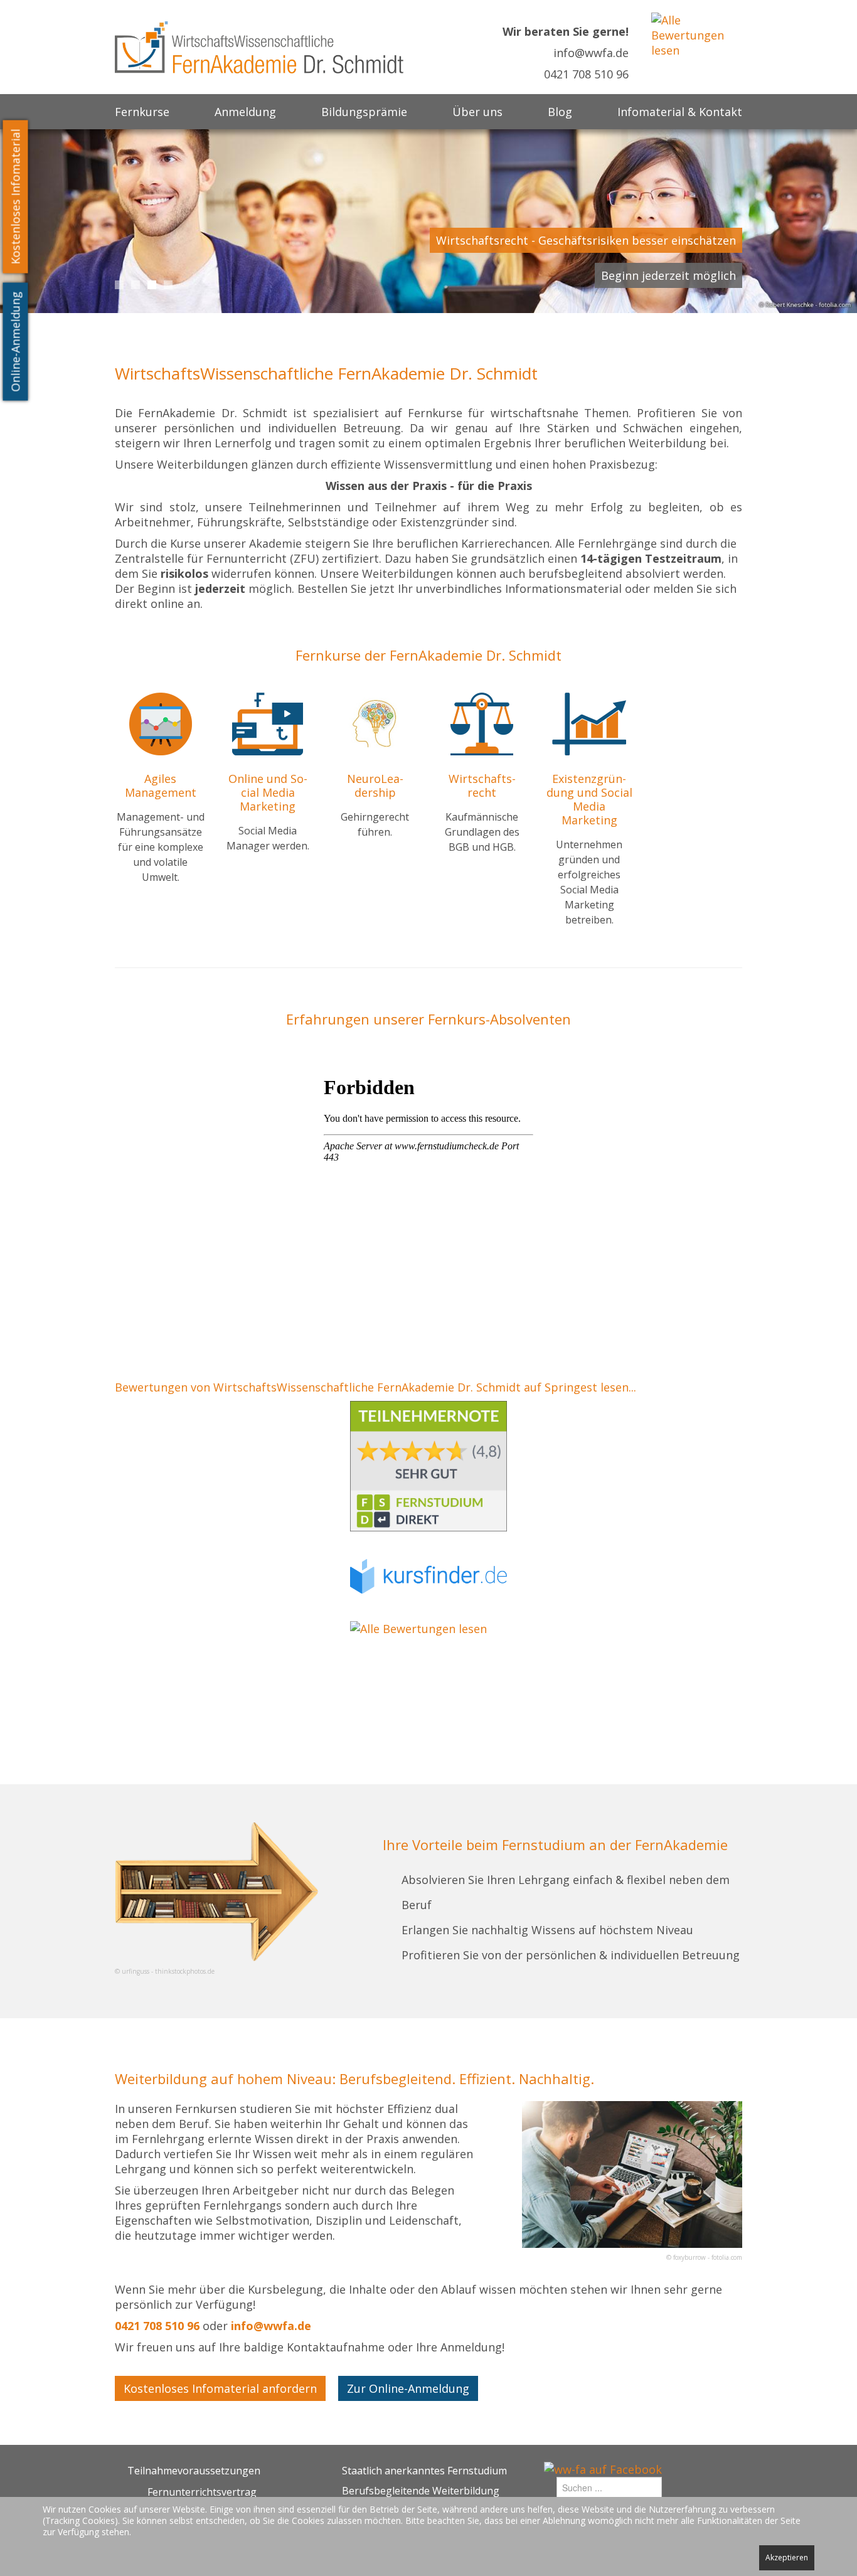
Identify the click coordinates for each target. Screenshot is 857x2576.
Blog (560, 112)
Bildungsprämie (364, 112)
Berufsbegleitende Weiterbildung (421, 2491)
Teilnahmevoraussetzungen (194, 2471)
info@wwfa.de (591, 53)
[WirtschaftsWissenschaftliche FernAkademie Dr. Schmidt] (259, 46)
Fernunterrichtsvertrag (202, 2492)
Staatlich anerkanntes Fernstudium (424, 2471)
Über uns (477, 112)
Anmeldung (245, 112)
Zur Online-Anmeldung (408, 2388)
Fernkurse (142, 112)
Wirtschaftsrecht (482, 785)
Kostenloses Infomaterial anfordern (220, 2388)
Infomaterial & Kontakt (680, 112)
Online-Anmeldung (16, 342)
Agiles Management (161, 785)
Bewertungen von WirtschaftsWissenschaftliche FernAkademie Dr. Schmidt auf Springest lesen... (375, 1387)
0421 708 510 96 (586, 74)
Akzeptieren (787, 2557)
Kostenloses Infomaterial (16, 197)
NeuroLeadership (375, 785)
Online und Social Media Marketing (268, 792)
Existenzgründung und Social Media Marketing (589, 799)
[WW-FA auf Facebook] (603, 2468)
